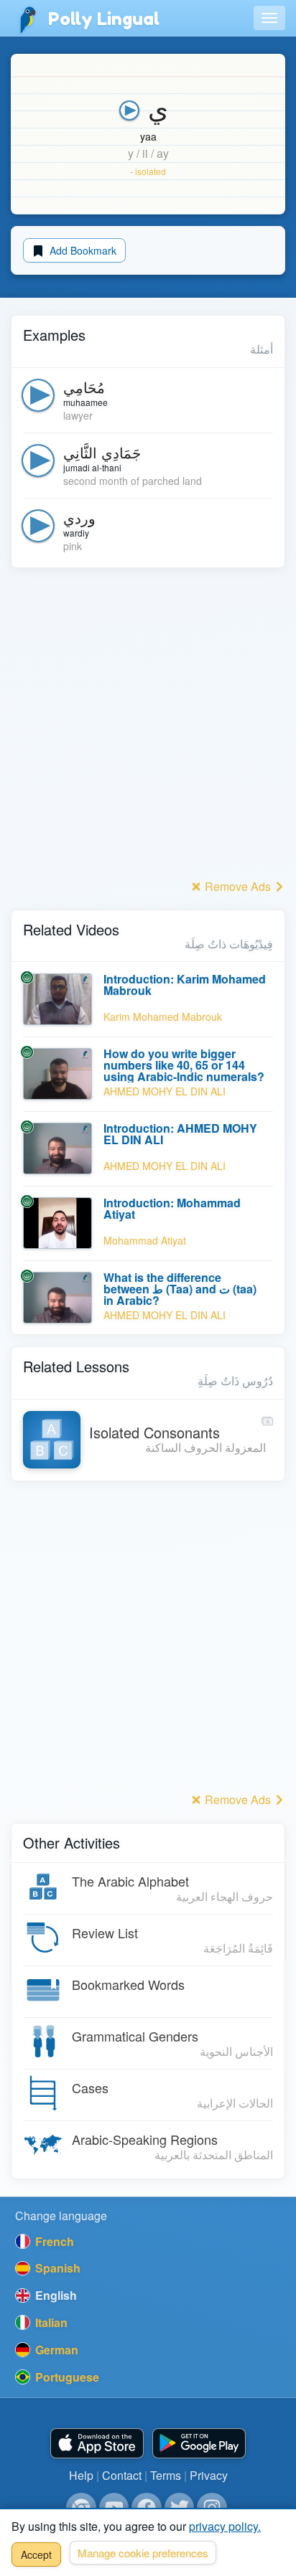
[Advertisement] (148, 727)
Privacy (209, 2475)
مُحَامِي (84, 387)
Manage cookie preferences (143, 2553)
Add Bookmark (82, 250)
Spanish (56, 2268)
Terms (166, 2475)
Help (81, 2475)
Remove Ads (238, 886)
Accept (36, 2554)
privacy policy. (225, 2526)
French (53, 2241)
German (55, 2350)
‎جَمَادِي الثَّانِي (102, 452)
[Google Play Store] (199, 2444)
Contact (122, 2475)
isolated (151, 171)
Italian (50, 2322)
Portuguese (66, 2377)
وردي (79, 518)
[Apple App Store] (97, 2444)
